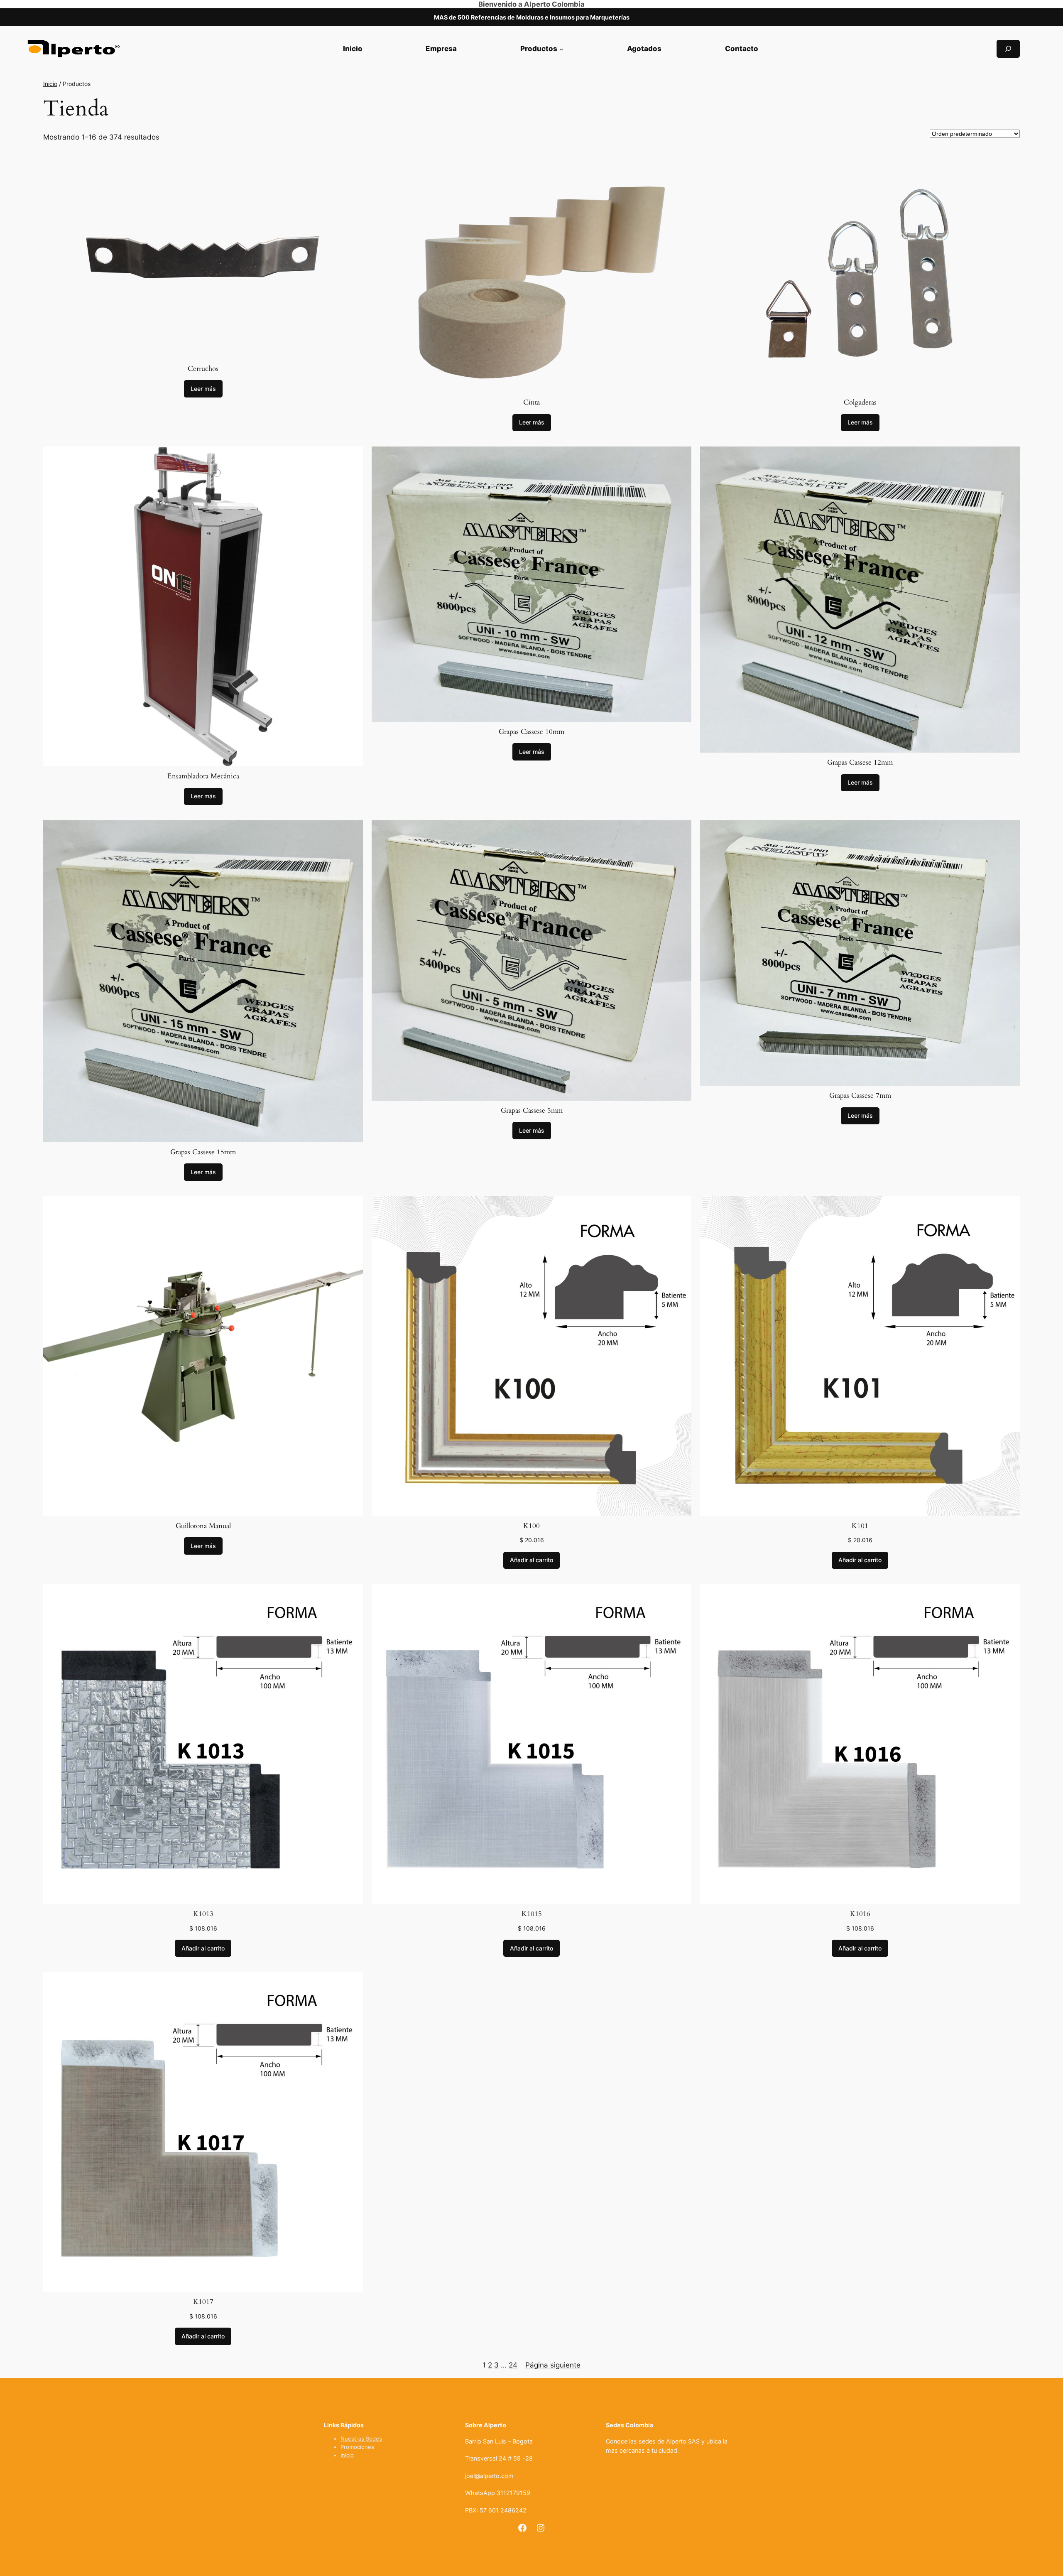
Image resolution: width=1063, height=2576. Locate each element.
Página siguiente (553, 2365)
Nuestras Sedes (361, 2439)
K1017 (203, 2302)
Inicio (50, 84)
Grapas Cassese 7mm (860, 1095)
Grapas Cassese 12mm (860, 762)
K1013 (203, 1914)
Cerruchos (203, 369)
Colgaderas (860, 402)
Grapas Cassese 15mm (203, 1152)
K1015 (532, 1914)
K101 (860, 1526)
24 (513, 2365)
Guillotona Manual (203, 1526)
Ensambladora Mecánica (203, 776)
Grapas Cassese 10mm (531, 732)
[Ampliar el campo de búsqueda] (1008, 49)
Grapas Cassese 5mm (532, 1110)
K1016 (860, 1914)
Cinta (531, 402)
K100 (531, 1526)
